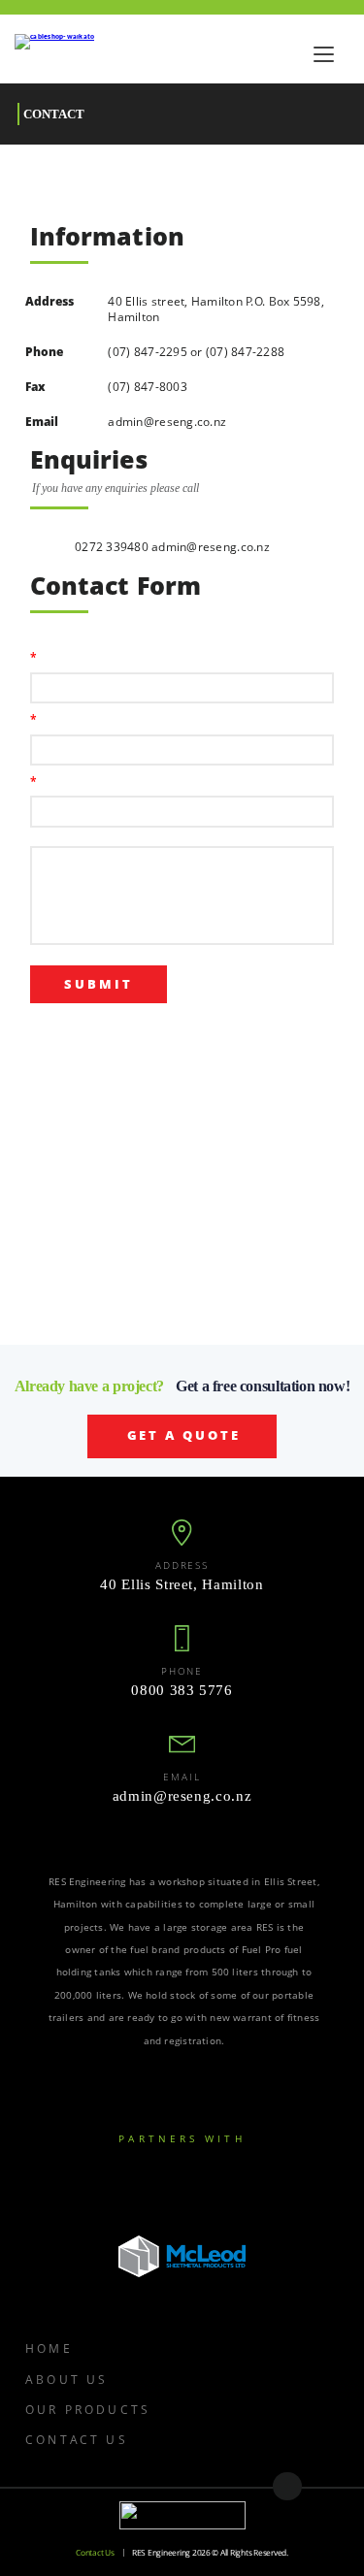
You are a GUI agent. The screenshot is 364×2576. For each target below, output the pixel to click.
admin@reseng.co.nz (167, 421)
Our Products (88, 2409)
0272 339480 (113, 546)
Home (49, 2348)
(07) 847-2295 (147, 351)
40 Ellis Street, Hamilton (182, 1585)
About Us (66, 2379)
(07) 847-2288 (245, 351)
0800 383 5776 (182, 1691)
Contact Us (77, 2439)
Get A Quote (184, 1435)
